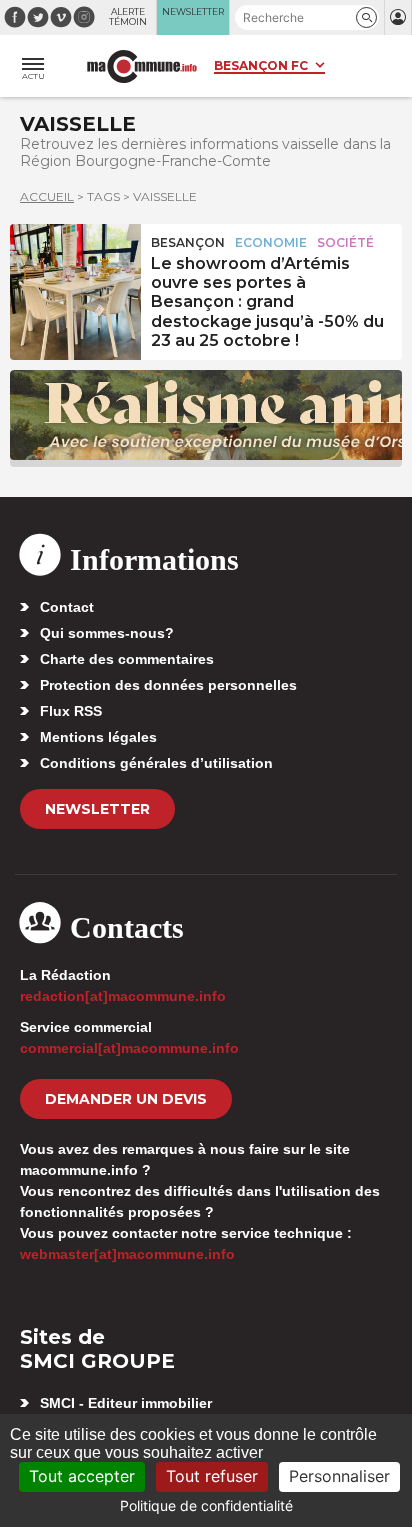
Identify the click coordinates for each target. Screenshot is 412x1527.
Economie (271, 242)
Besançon (188, 242)
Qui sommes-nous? (107, 633)
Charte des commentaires (127, 659)
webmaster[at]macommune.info (127, 1254)
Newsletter (97, 809)
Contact (67, 607)
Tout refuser (212, 1476)
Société (345, 242)
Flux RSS (71, 711)
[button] (366, 17)
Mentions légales (98, 737)
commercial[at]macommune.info (129, 1048)
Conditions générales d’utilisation (156, 763)
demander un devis (126, 1099)
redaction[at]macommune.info (123, 996)
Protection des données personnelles (168, 685)
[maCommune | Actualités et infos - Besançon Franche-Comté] (142, 66)
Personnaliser (339, 1476)
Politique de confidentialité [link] (206, 1505)
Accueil (47, 196)
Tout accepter (82, 1476)
